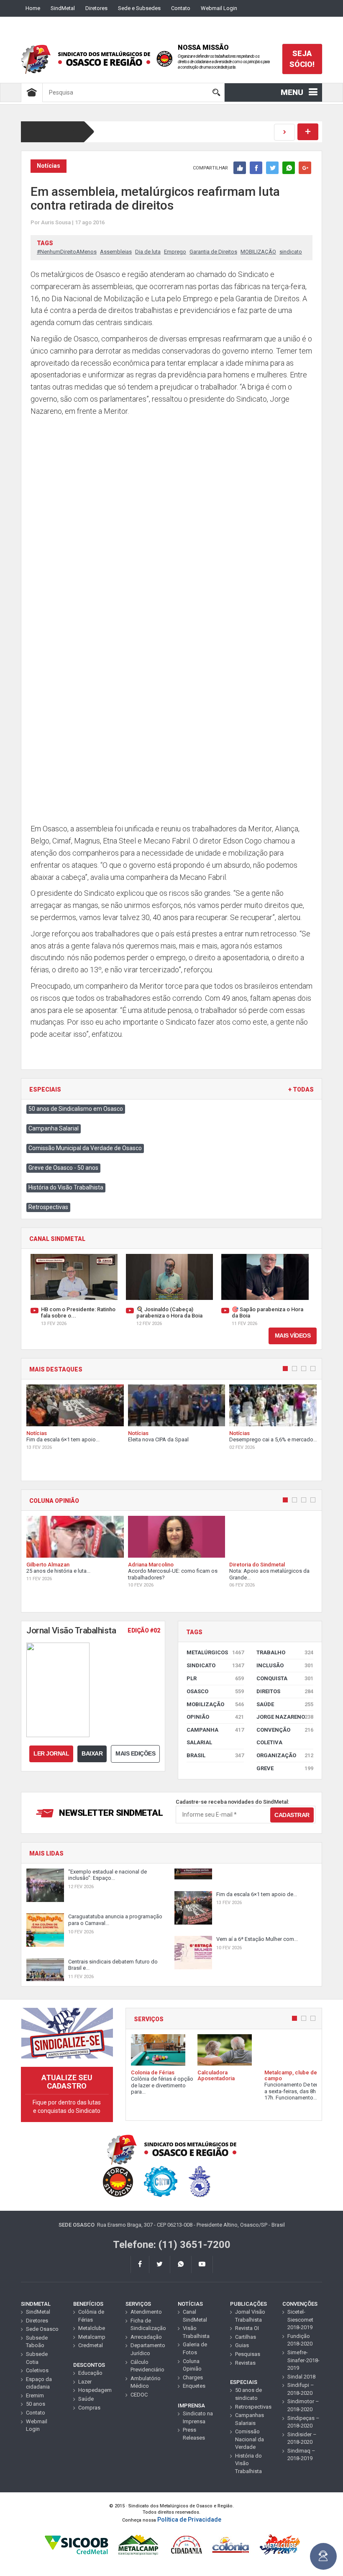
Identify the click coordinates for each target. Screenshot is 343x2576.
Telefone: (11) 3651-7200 (172, 2245)
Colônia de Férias (91, 2316)
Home (33, 8)
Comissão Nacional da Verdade (250, 2439)
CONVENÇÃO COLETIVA (285, 1736)
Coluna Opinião (192, 2365)
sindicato (291, 252)
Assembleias (116, 252)
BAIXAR (92, 1753)
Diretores (96, 8)
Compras (89, 2408)
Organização (285, 1755)
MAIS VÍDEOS (293, 1335)
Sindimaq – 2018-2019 (301, 2455)
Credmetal (91, 2345)
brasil (215, 1755)
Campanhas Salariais (250, 2419)
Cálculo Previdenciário (147, 2366)
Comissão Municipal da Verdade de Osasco (85, 1148)
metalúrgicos (215, 1652)
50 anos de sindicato (248, 2394)
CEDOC (139, 2395)
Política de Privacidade (189, 2520)
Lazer (85, 2382)
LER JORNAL (51, 1753)
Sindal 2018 (301, 2377)
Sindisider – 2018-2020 (302, 2438)
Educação (90, 2373)
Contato (181, 8)
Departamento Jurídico (148, 2349)
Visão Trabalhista (196, 2332)
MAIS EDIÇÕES (135, 1753)
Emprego (175, 252)
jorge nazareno (285, 1717)
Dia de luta (148, 252)
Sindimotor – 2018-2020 (303, 2405)
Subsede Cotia (37, 2358)
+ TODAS (301, 1090)
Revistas (245, 2363)
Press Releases (194, 2434)
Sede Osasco (42, 2329)
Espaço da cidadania (39, 2383)
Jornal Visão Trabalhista (250, 2316)
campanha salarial (215, 1736)
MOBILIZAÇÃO (258, 252)
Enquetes (194, 2386)
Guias (242, 2345)
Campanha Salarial (54, 1128)
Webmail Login (219, 8)
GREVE (285, 1768)
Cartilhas (246, 2337)
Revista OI (247, 2328)
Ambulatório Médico (146, 2382)
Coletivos (37, 2370)
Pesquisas (248, 2354)
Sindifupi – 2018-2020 (301, 2389)
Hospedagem (95, 2390)
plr (215, 1678)
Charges (193, 2377)
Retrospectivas (48, 1207)
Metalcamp (92, 2337)
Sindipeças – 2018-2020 (303, 2422)
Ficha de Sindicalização (148, 2325)
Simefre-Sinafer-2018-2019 (303, 2360)
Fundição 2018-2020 (300, 2340)
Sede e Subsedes (139, 8)
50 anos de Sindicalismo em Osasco (76, 1109)
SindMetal (63, 8)
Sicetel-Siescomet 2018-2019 (300, 2320)
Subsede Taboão (37, 2342)
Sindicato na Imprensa (198, 2417)
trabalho (285, 1652)
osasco (215, 1691)
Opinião (215, 1717)
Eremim (35, 2395)
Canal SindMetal (195, 2316)
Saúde (285, 1704)
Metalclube (92, 2328)
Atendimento (146, 2312)
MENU (292, 92)
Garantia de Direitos (213, 252)
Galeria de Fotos (195, 2348)
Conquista (285, 1678)
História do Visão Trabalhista (66, 1187)
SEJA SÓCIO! (302, 59)
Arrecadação (146, 2337)
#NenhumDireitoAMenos (67, 252)
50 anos (36, 2404)
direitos (285, 1691)
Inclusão (285, 1665)
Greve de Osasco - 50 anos (63, 1168)
